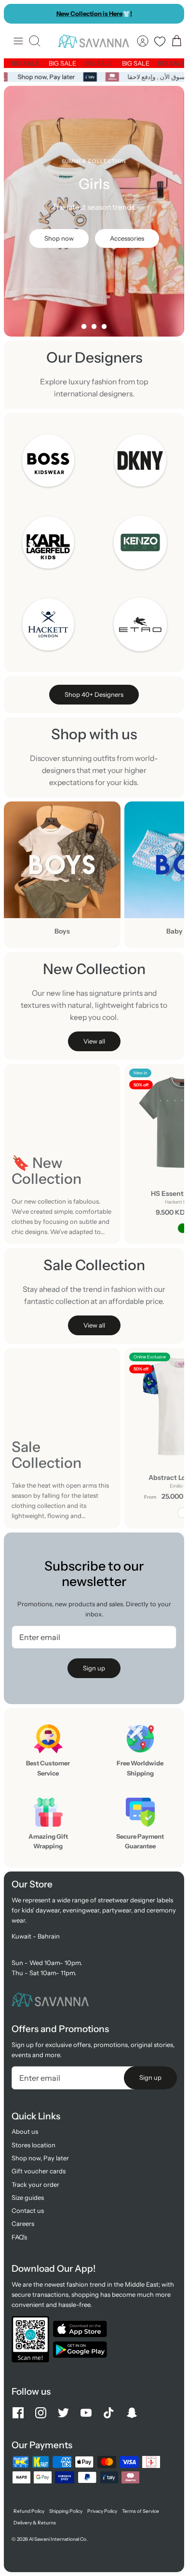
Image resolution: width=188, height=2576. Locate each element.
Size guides (28, 2197)
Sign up (94, 1668)
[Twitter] (63, 2413)
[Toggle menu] (18, 41)
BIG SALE (32, 63)
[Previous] (16, 14)
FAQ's (19, 2237)
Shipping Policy (66, 2511)
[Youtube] (86, 2413)
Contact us (28, 2210)
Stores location (34, 2145)
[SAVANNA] (94, 41)
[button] (84, 326)
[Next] (172, 14)
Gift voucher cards (39, 2171)
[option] (94, 211)
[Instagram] (41, 2413)
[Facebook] (18, 2413)
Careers (23, 2223)
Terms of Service (141, 2511)
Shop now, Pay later (48, 77)
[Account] (143, 41)
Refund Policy (29, 2511)
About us (25, 2131)
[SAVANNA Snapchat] (132, 2413)
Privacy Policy (102, 2511)
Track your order (35, 2184)
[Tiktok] (109, 2413)
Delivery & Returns (35, 2523)
